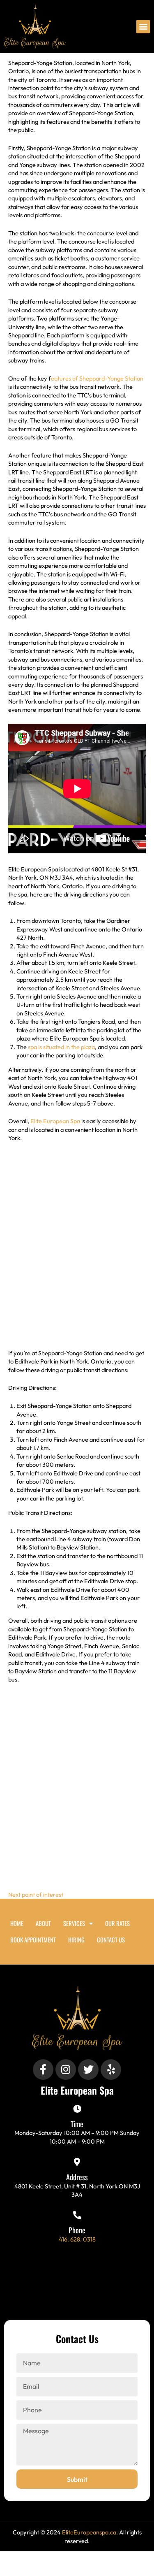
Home (17, 1923)
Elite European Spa (55, 1121)
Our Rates (117, 1923)
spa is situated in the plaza (61, 1047)
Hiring (76, 1940)
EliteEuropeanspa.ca (89, 2532)
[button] (143, 27)
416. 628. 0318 (77, 2239)
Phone (77, 2230)
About (43, 1923)
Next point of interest (36, 1894)
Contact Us (111, 1940)
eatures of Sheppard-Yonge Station (97, 378)
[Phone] (77, 2215)
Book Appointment (33, 1940)
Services (74, 1923)
